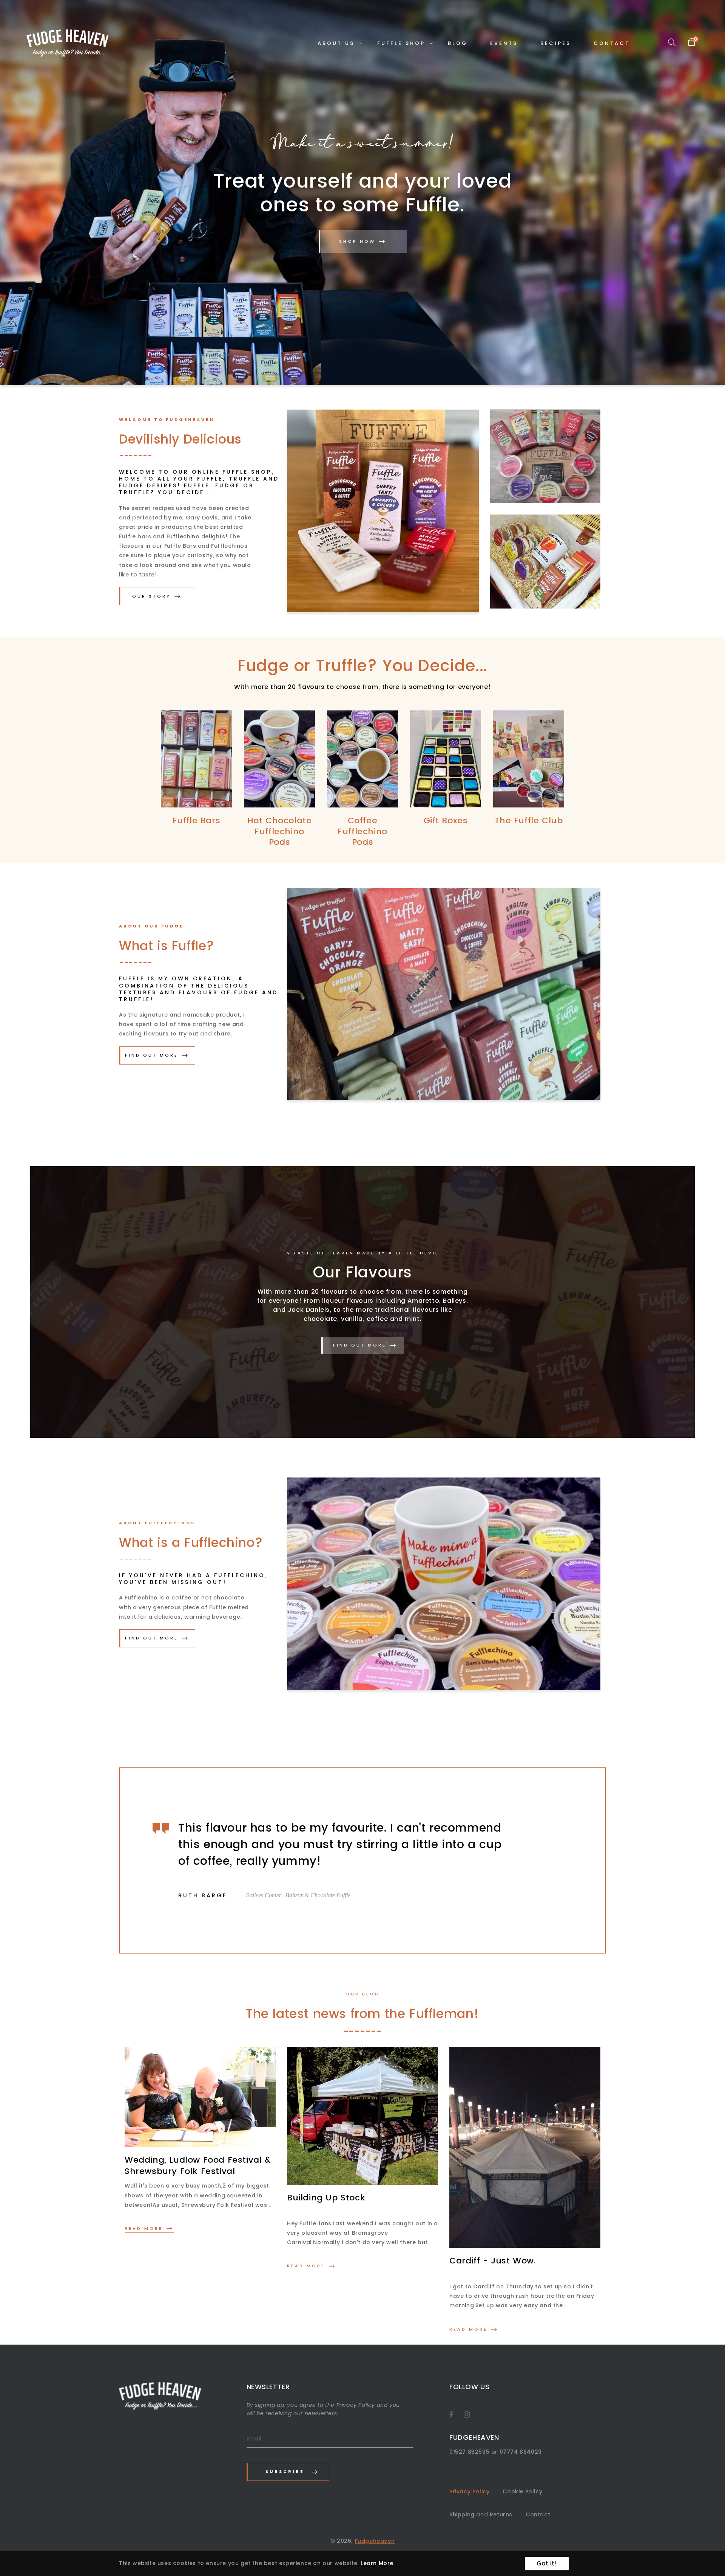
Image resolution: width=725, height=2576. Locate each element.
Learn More (377, 2563)
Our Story (151, 596)
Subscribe (285, 2471)
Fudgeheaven (375, 2541)
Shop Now (357, 241)
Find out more (152, 1055)
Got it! (547, 2563)
